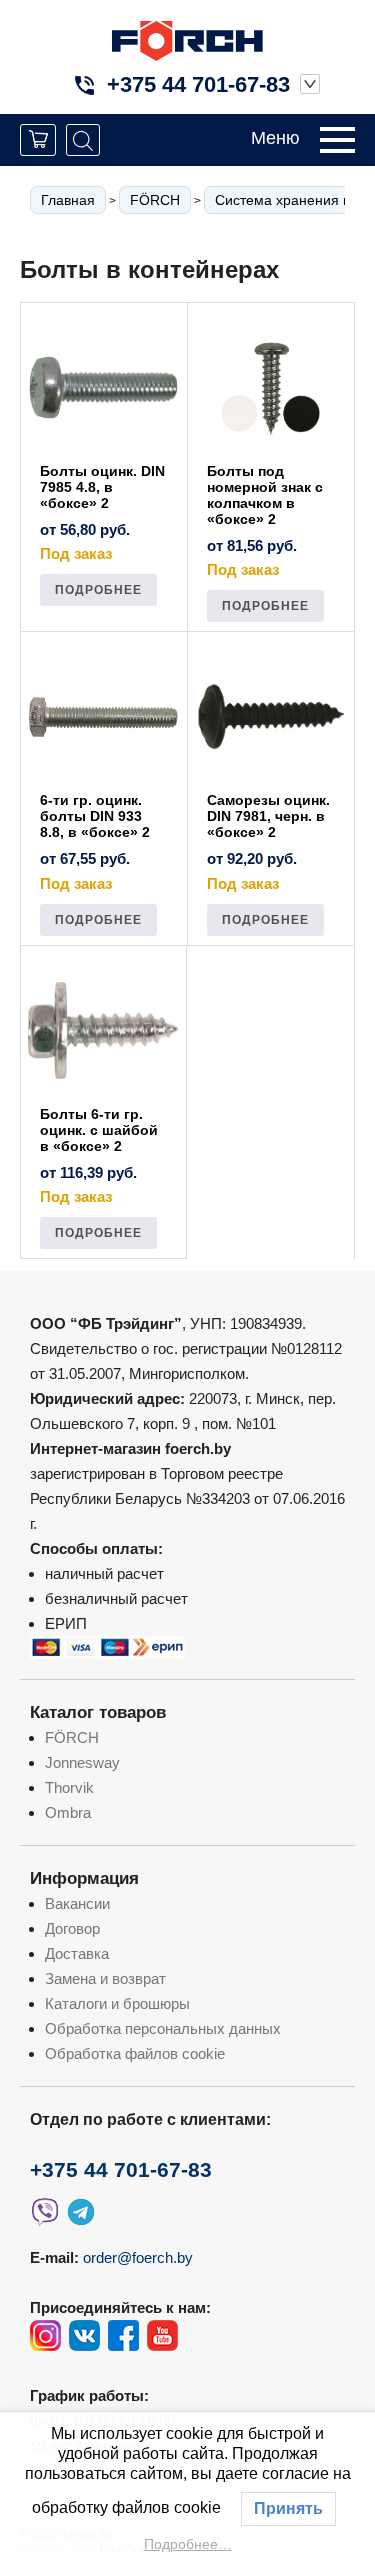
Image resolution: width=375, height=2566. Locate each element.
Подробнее (98, 590)
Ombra (68, 1812)
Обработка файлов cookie (135, 2053)
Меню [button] (275, 138)
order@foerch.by (138, 2257)
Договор (72, 1928)
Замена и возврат (105, 1978)
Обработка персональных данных (163, 2028)
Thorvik (69, 1787)
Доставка (77, 1953)
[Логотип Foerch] (187, 38)
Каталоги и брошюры (117, 2003)
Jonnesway (82, 1762)
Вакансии (77, 1903)
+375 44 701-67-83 (198, 84)
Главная (68, 200)
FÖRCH (155, 200)
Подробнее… (188, 2544)
